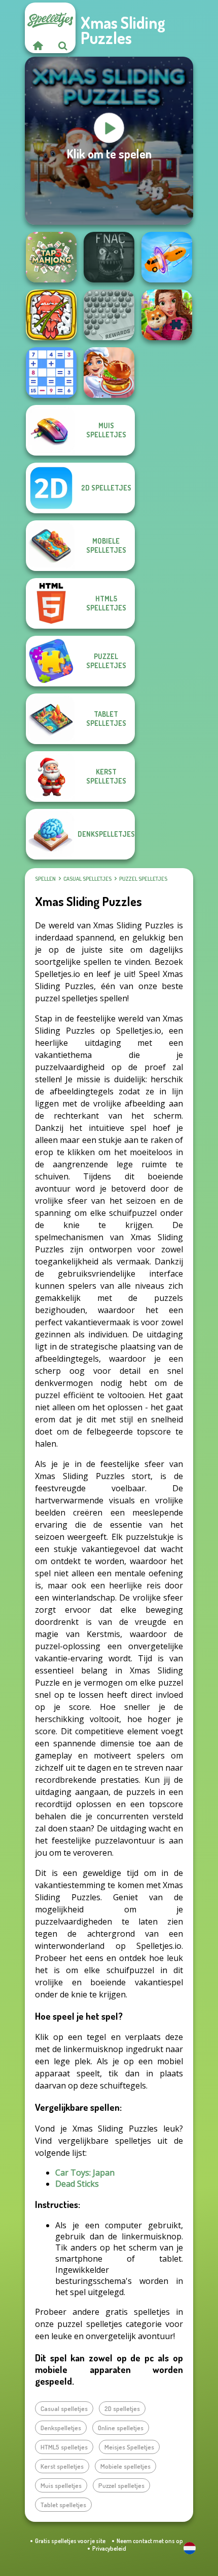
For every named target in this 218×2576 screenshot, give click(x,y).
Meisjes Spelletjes (129, 2447)
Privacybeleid (109, 2548)
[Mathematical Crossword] (51, 373)
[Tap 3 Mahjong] (51, 257)
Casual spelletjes (87, 879)
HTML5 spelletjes (64, 2447)
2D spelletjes (122, 2408)
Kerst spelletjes (62, 2466)
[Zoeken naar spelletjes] (63, 46)
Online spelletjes (121, 2428)
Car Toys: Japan (85, 2173)
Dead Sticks (77, 2184)
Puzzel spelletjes (143, 879)
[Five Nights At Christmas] (109, 257)
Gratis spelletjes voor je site (70, 2541)
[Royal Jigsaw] (167, 315)
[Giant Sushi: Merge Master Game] (51, 315)
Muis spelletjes (61, 2485)
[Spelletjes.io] (38, 46)
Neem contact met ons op (150, 2541)
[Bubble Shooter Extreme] (109, 315)
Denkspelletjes (61, 2428)
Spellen (45, 879)
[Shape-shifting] (167, 257)
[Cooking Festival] (109, 373)
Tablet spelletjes (63, 2505)
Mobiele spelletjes (125, 2466)
